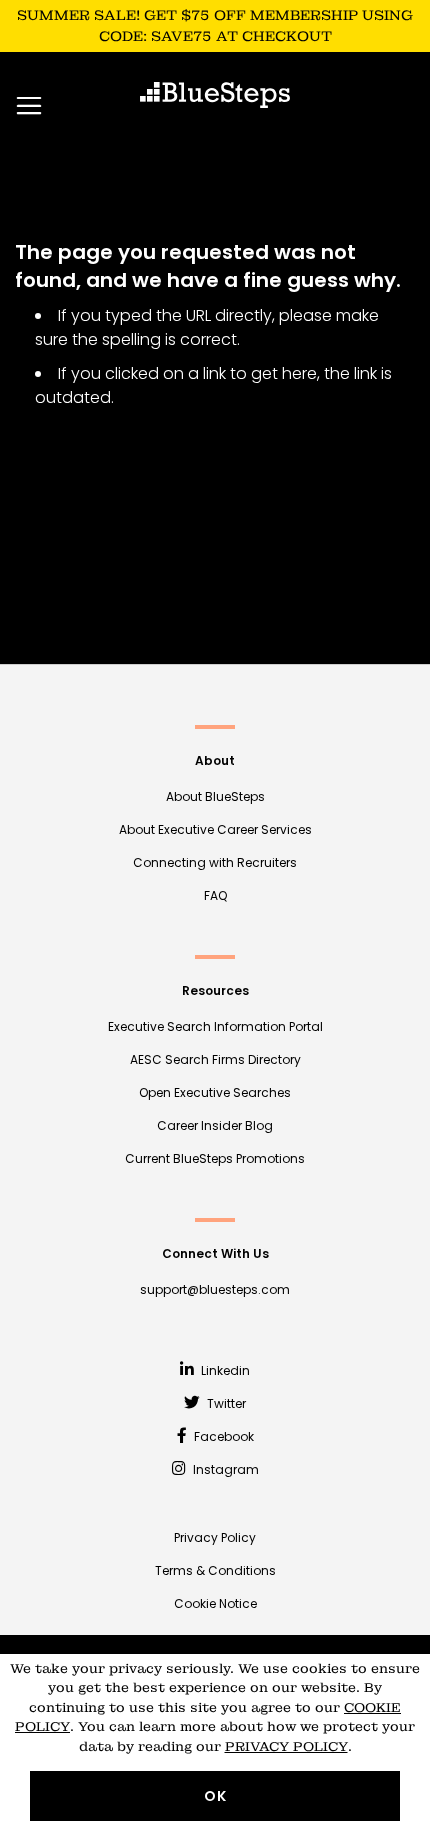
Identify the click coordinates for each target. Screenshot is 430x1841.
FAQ (215, 895)
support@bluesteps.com (215, 1289)
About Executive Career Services (215, 829)
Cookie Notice (215, 1603)
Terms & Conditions (215, 1570)
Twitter (225, 1403)
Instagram (224, 1469)
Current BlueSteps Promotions (215, 1158)
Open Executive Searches (215, 1092)
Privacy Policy (215, 1537)
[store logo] (215, 95)
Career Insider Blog (215, 1125)
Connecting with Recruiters (215, 862)
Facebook (222, 1436)
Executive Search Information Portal (215, 1026)
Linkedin (224, 1370)
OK (215, 1796)
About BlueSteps (215, 796)
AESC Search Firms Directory (215, 1059)
